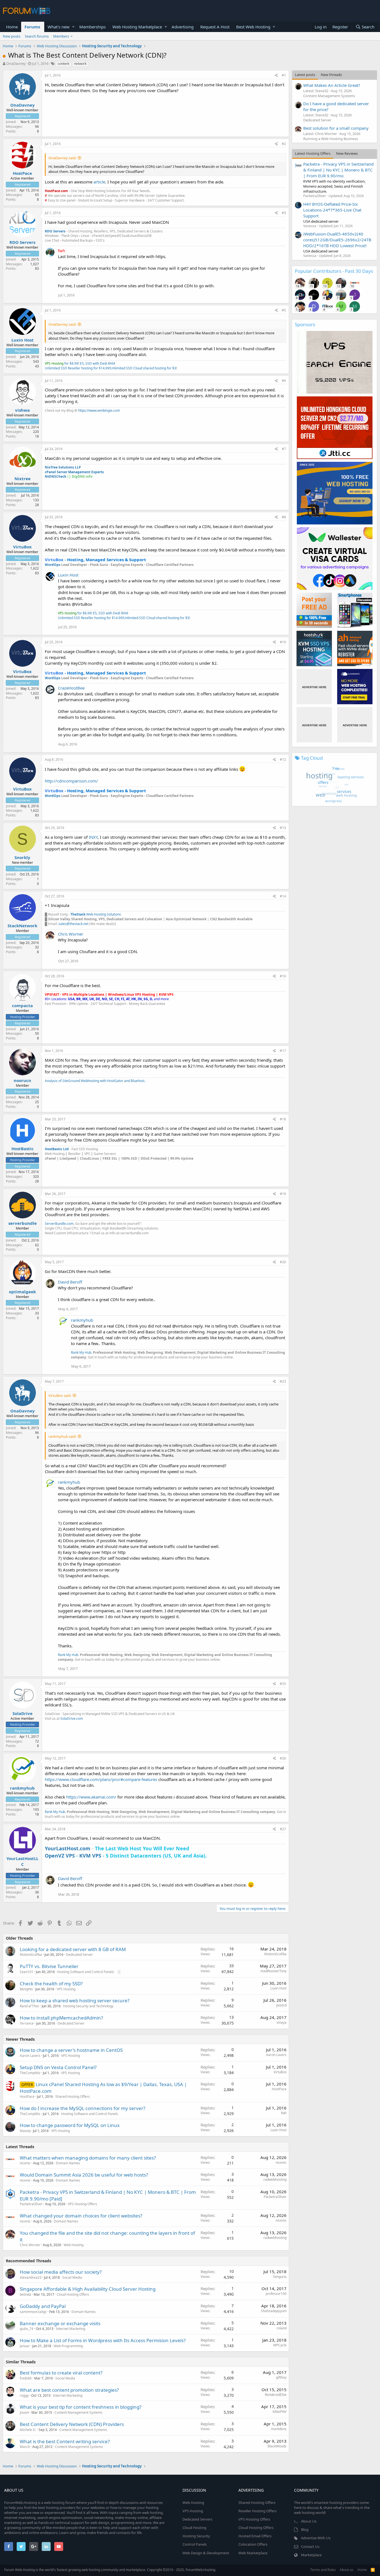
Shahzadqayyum (274, 2311)
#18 (283, 1119)
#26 (283, 1758)
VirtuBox (22, 547)
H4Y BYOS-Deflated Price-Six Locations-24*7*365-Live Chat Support (332, 210)
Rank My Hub (81, 1352)
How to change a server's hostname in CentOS (71, 2050)
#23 (283, 1381)
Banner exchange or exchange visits (60, 2323)
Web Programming (68, 2346)
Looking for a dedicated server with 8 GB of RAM (73, 1949)
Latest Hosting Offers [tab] (313, 153)
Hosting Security (196, 2536)
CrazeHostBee (71, 688)
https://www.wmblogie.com (99, 410)
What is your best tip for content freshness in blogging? (81, 2407)
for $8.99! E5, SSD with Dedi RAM (80, 363)
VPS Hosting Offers (82, 2204)
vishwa (22, 410)
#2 (284, 144)
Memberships (92, 27)
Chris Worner (71, 934)
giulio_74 (27, 2329)
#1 (284, 75)
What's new (59, 27)
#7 (284, 449)
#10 (283, 642)
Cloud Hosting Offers (73, 2294)
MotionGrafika (31, 1955)
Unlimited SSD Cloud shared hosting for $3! (144, 368)
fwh (284, 2113)
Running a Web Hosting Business (331, 139)
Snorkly (22, 857)
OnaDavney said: (62, 158)
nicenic (25, 2163)
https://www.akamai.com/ (91, 1797)
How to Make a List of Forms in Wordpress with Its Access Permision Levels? (103, 2340)
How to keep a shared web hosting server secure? (75, 2000)
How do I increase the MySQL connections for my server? (82, 2108)
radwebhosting (275, 2179)
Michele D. (28, 2430)
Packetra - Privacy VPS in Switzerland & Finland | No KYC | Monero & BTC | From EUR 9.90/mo (338, 170)
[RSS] (373, 2570)
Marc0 (25, 2447)
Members (61, 36)
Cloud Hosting (194, 2528)
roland (282, 2328)
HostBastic (23, 1149)
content (63, 64)
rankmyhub (82, 1320)
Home (12, 27)
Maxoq (25, 2131)
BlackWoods (277, 2446)
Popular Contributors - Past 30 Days (334, 271)
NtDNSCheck (55, 476)
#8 (284, 517)
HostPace (22, 173)
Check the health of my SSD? (51, 1983)
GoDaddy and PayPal (43, 2306)
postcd (281, 2005)
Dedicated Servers (197, 2519)
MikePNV (280, 2412)
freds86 (26, 2378)
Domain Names (68, 2163)
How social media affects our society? (61, 2272)
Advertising (183, 27)
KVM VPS (90, 1856)
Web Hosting (74, 2245)
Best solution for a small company (336, 128)
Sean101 (27, 1972)
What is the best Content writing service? (65, 2441)
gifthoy (281, 2377)
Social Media (72, 2277)
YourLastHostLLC (22, 1861)
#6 (284, 381)
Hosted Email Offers (255, 2536)
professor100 (276, 2294)
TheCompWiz (30, 2073)
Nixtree (23, 479)
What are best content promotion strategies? (69, 2390)
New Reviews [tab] (347, 153)
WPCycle (280, 2345)
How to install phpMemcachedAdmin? (61, 2018)
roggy (24, 2395)
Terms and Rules (323, 2570)
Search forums (37, 36)
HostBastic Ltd (57, 1149)
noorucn (22, 1080)
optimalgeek (22, 1292)
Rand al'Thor (29, 2006)
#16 (283, 976)
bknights (26, 1989)
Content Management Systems (78, 2412)
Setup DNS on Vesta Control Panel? (58, 2067)
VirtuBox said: (60, 1395)
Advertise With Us (316, 2538)
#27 (283, 1829)
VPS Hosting (66, 1989)
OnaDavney (16, 63)
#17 (283, 1051)
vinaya (282, 2022)
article (99, 182)
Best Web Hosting (253, 27)
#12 (283, 760)
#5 (284, 310)
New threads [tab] (331, 75)
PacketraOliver (31, 2204)
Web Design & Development (206, 2553)
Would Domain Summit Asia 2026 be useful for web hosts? (84, 2175)
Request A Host (215, 27)
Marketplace (311, 2555)
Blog (305, 2530)
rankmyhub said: (62, 1436)
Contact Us (310, 2546)
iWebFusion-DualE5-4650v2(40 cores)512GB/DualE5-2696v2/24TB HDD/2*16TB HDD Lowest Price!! (337, 240)
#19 (283, 1194)
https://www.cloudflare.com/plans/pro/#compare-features (101, 1779)
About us (346, 2570)
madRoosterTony (273, 1971)
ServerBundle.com (59, 1224)
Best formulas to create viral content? (61, 2373)
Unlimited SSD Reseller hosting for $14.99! (77, 368)
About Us (309, 2521)
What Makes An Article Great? (332, 85)
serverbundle (23, 1223)
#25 (283, 1684)
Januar (25, 2346)
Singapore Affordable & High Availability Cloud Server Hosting (88, 2289)
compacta (22, 1005)
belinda (25, 2294)
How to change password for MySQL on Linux (70, 2125)
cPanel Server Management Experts (74, 472)
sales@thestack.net (73, 924)
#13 (283, 828)
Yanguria (280, 2277)
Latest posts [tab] (305, 75)
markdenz (279, 2429)
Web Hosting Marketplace (137, 27)
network (80, 64)
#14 (283, 896)
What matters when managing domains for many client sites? (88, 2158)
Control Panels (195, 2544)
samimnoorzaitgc (33, 2312)
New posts (12, 36)
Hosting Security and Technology (88, 2006)
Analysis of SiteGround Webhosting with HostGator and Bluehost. (95, 1081)
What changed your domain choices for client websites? (81, 2216)
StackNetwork (22, 926)
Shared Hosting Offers (73, 2097)
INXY (93, 837)
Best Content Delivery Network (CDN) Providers (72, 2424)
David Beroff (70, 1282)
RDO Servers (22, 242)
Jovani (24, 2412)
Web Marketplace (253, 2553)
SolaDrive (23, 1713)
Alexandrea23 (31, 2277)
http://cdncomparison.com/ (71, 781)
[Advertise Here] (314, 687)
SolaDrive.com (72, 1718)
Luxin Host (23, 340)
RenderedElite (276, 2395)
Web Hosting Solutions (96, 914)
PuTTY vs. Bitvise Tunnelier (49, 1966)
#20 (283, 1262)
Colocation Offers (253, 2544)
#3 (284, 213)
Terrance (27, 2023)
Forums (32, 27)
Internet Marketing (71, 2329)
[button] (73, 27)
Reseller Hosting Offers (257, 2511)
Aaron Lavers (30, 2056)
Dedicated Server (79, 1955)
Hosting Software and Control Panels (86, 1972)
